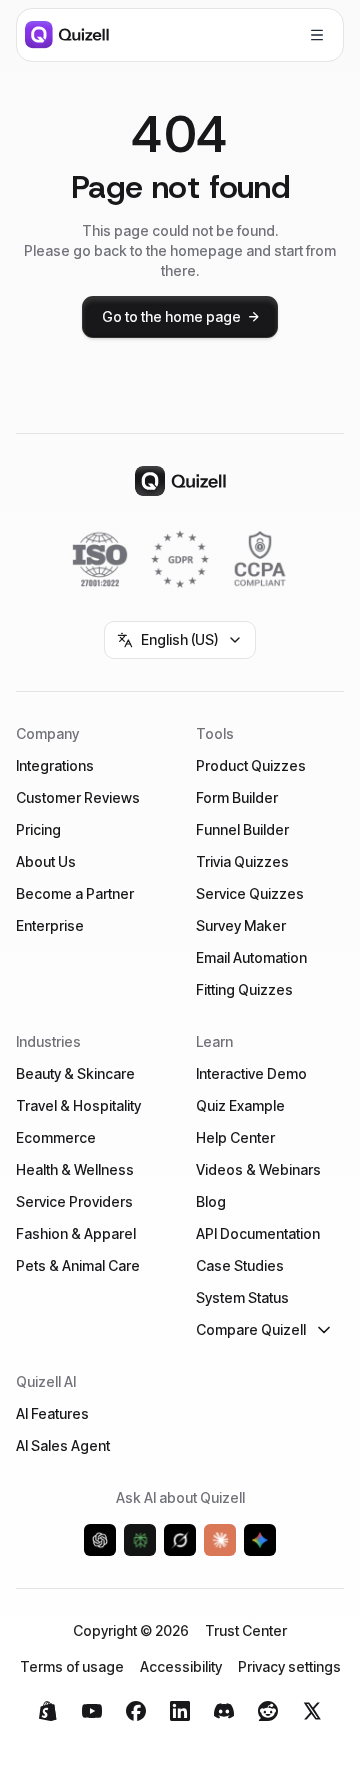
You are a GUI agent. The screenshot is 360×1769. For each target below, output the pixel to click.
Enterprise (50, 925)
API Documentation (258, 1233)
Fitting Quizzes (244, 989)
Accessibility (181, 1666)
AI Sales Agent (63, 1445)
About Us (46, 861)
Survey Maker (241, 925)
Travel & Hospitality (78, 1105)
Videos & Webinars (258, 1169)
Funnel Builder (242, 829)
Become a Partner (75, 893)
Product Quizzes (251, 765)
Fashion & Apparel (76, 1233)
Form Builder (237, 797)
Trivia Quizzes (242, 861)
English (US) (180, 639)
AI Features (52, 1413)
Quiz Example (240, 1105)
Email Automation (251, 957)
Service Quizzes (250, 893)
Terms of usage (72, 1666)
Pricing (38, 829)
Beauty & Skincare (75, 1073)
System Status (242, 1297)
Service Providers (74, 1201)
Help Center (235, 1137)
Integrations (55, 765)
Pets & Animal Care (78, 1265)
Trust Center (246, 1630)
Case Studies (240, 1265)
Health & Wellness (75, 1169)
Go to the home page (171, 316)
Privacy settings (289, 1666)
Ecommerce (56, 1137)
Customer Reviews (78, 797)
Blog (211, 1201)
